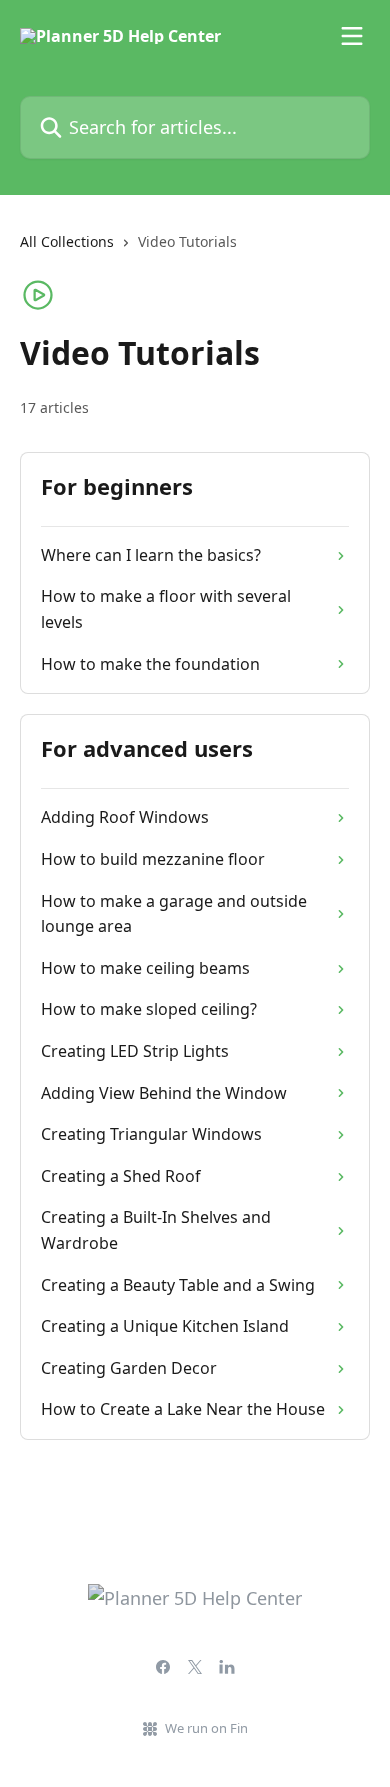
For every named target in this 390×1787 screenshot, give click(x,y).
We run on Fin (206, 1728)
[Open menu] (352, 36)
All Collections (67, 241)
